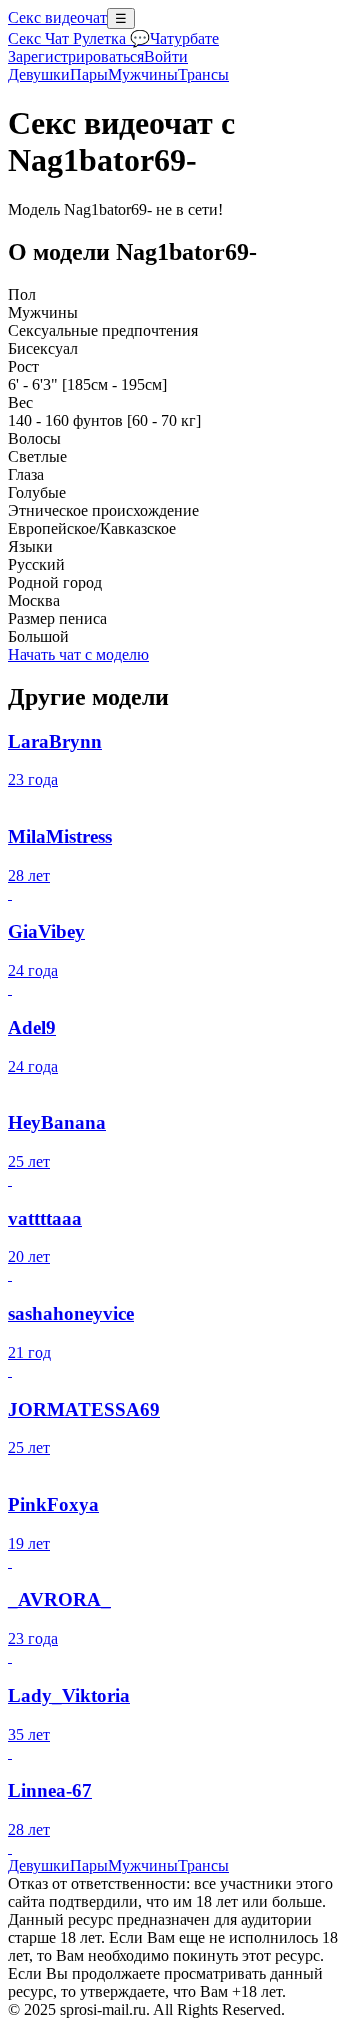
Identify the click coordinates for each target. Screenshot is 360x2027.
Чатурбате (184, 38)
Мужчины (143, 74)
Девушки (39, 74)
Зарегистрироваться (76, 56)
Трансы (203, 74)
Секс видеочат (57, 17)
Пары (89, 74)
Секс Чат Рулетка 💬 (79, 38)
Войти (166, 56)
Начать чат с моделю (78, 654)
